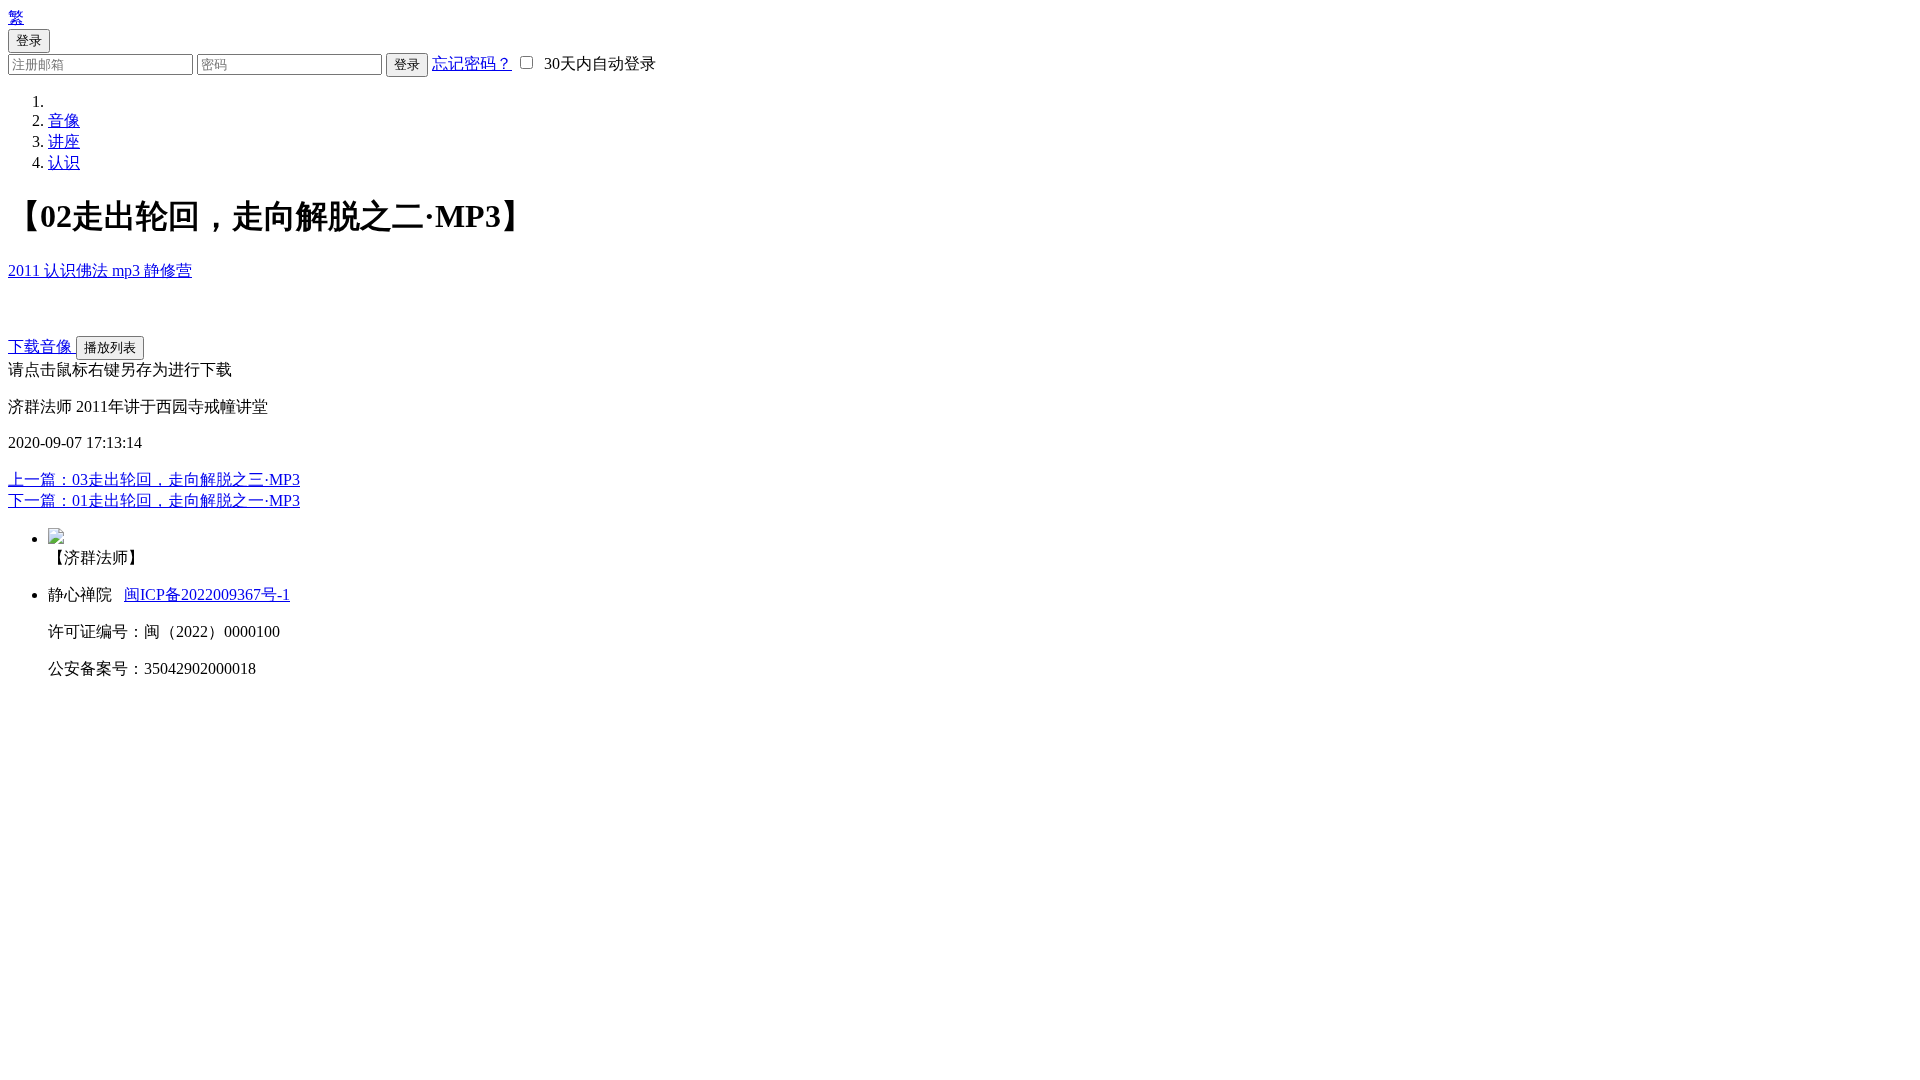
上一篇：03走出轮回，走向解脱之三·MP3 (154, 479)
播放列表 (110, 347)
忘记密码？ (472, 63)
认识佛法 (78, 270)
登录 (407, 64)
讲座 (64, 141)
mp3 (128, 270)
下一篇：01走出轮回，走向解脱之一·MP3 (154, 500)
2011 (26, 270)
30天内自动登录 (596, 63)
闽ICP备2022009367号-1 (207, 594)
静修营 (168, 270)
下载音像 (42, 346)
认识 (64, 162)
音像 (64, 120)
